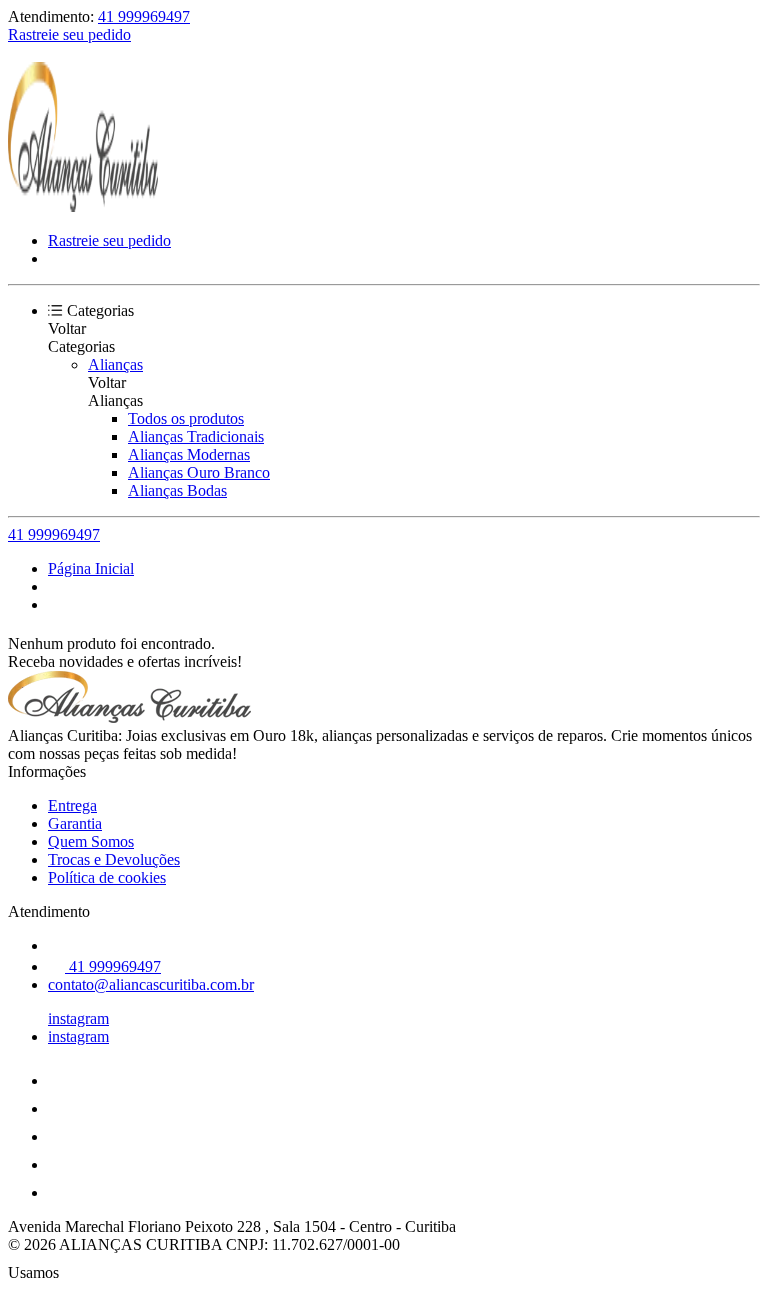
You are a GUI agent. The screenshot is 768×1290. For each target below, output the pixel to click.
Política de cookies (107, 877)
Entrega (72, 805)
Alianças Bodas (177, 490)
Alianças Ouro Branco (199, 472)
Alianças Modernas (189, 454)
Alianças (115, 364)
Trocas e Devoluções (114, 859)
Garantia (75, 823)
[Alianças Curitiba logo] (83, 206)
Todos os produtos (186, 418)
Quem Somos (91, 841)
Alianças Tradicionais (196, 436)
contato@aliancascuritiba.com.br (151, 984)
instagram (78, 1018)
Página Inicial (91, 568)
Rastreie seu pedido (69, 34)
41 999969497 (144, 16)
